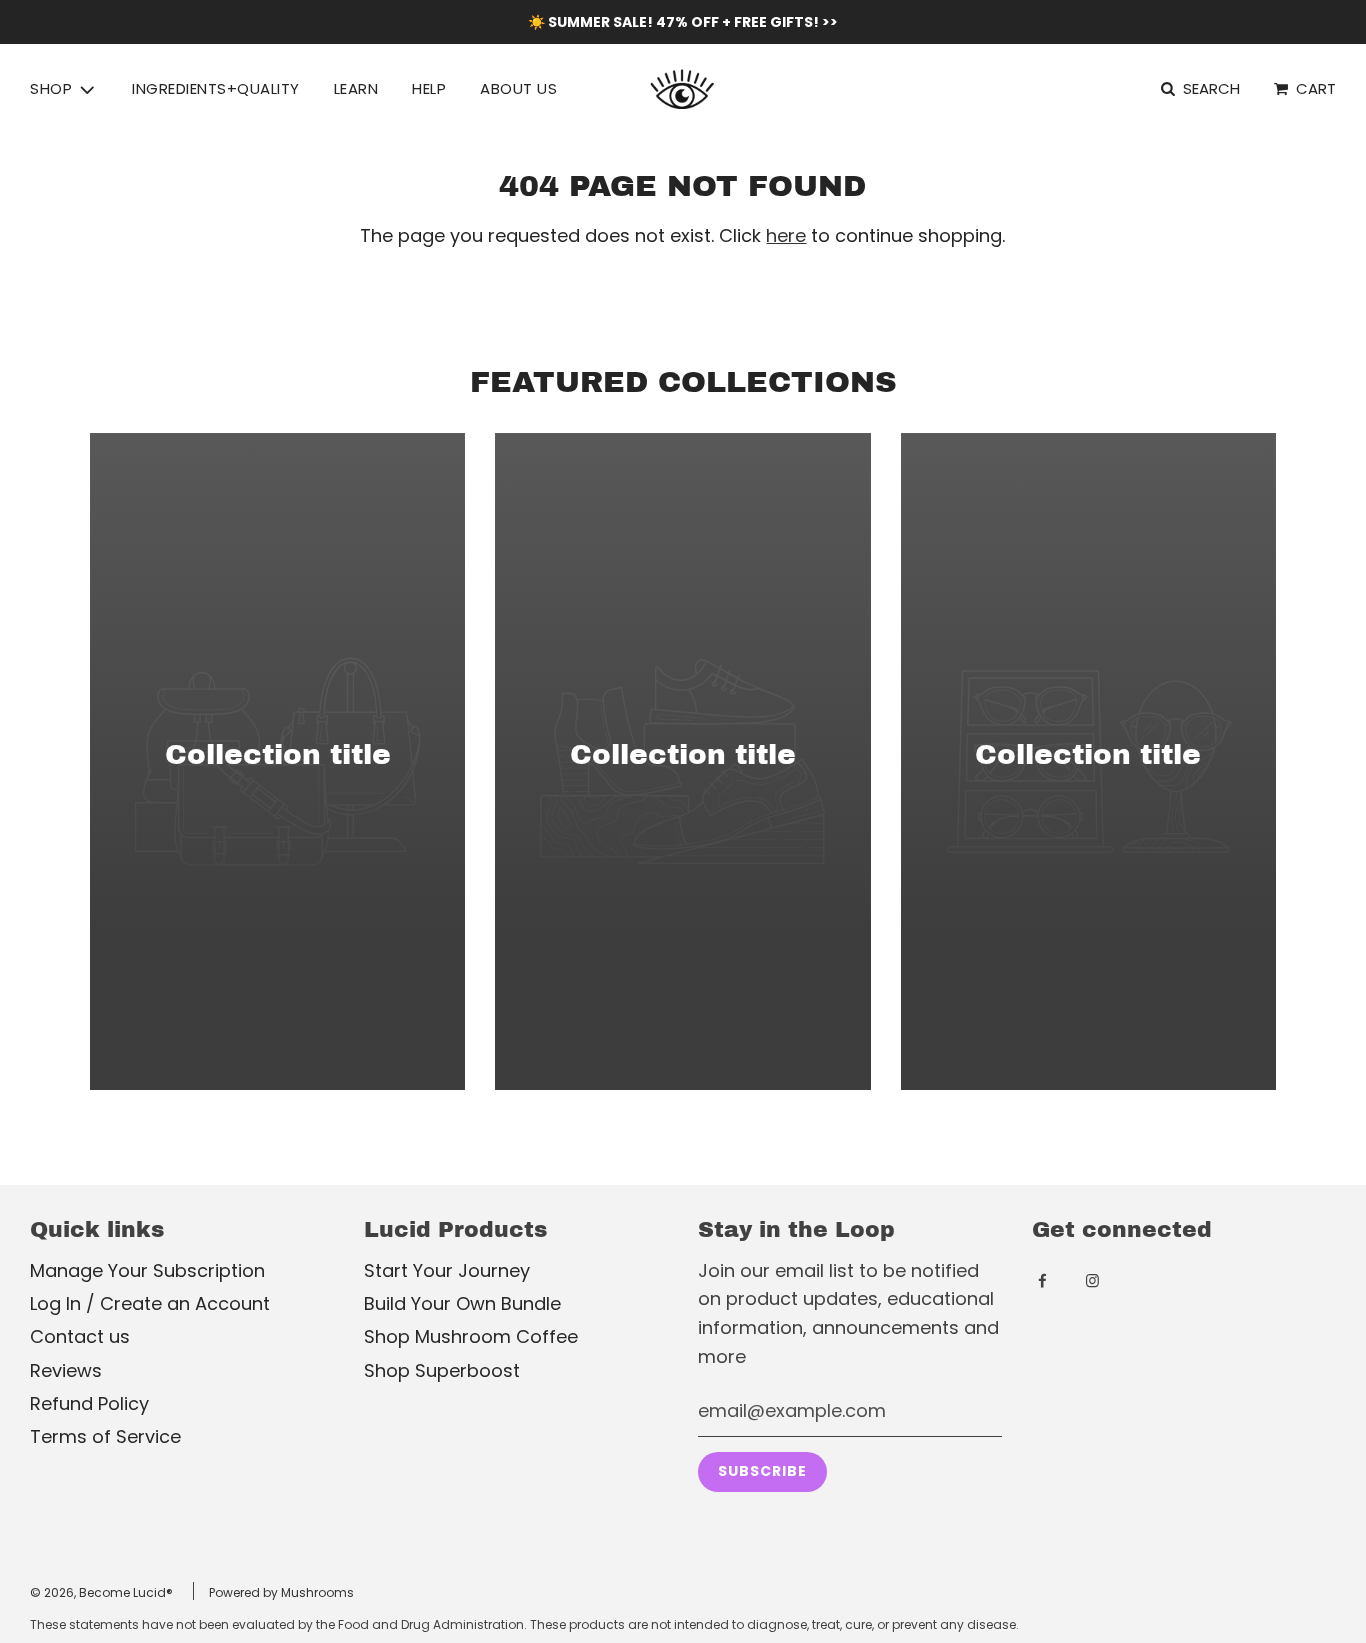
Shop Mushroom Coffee (471, 1336)
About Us (518, 88)
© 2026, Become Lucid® (101, 1592)
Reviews (66, 1370)
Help (429, 88)
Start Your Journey (447, 1270)
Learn (356, 88)
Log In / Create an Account (150, 1303)
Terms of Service (105, 1436)
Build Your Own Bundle (462, 1303)
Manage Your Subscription (147, 1270)
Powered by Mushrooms (281, 1592)
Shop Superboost (442, 1370)
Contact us (80, 1336)
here (786, 235)
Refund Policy (89, 1403)
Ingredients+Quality (216, 88)
